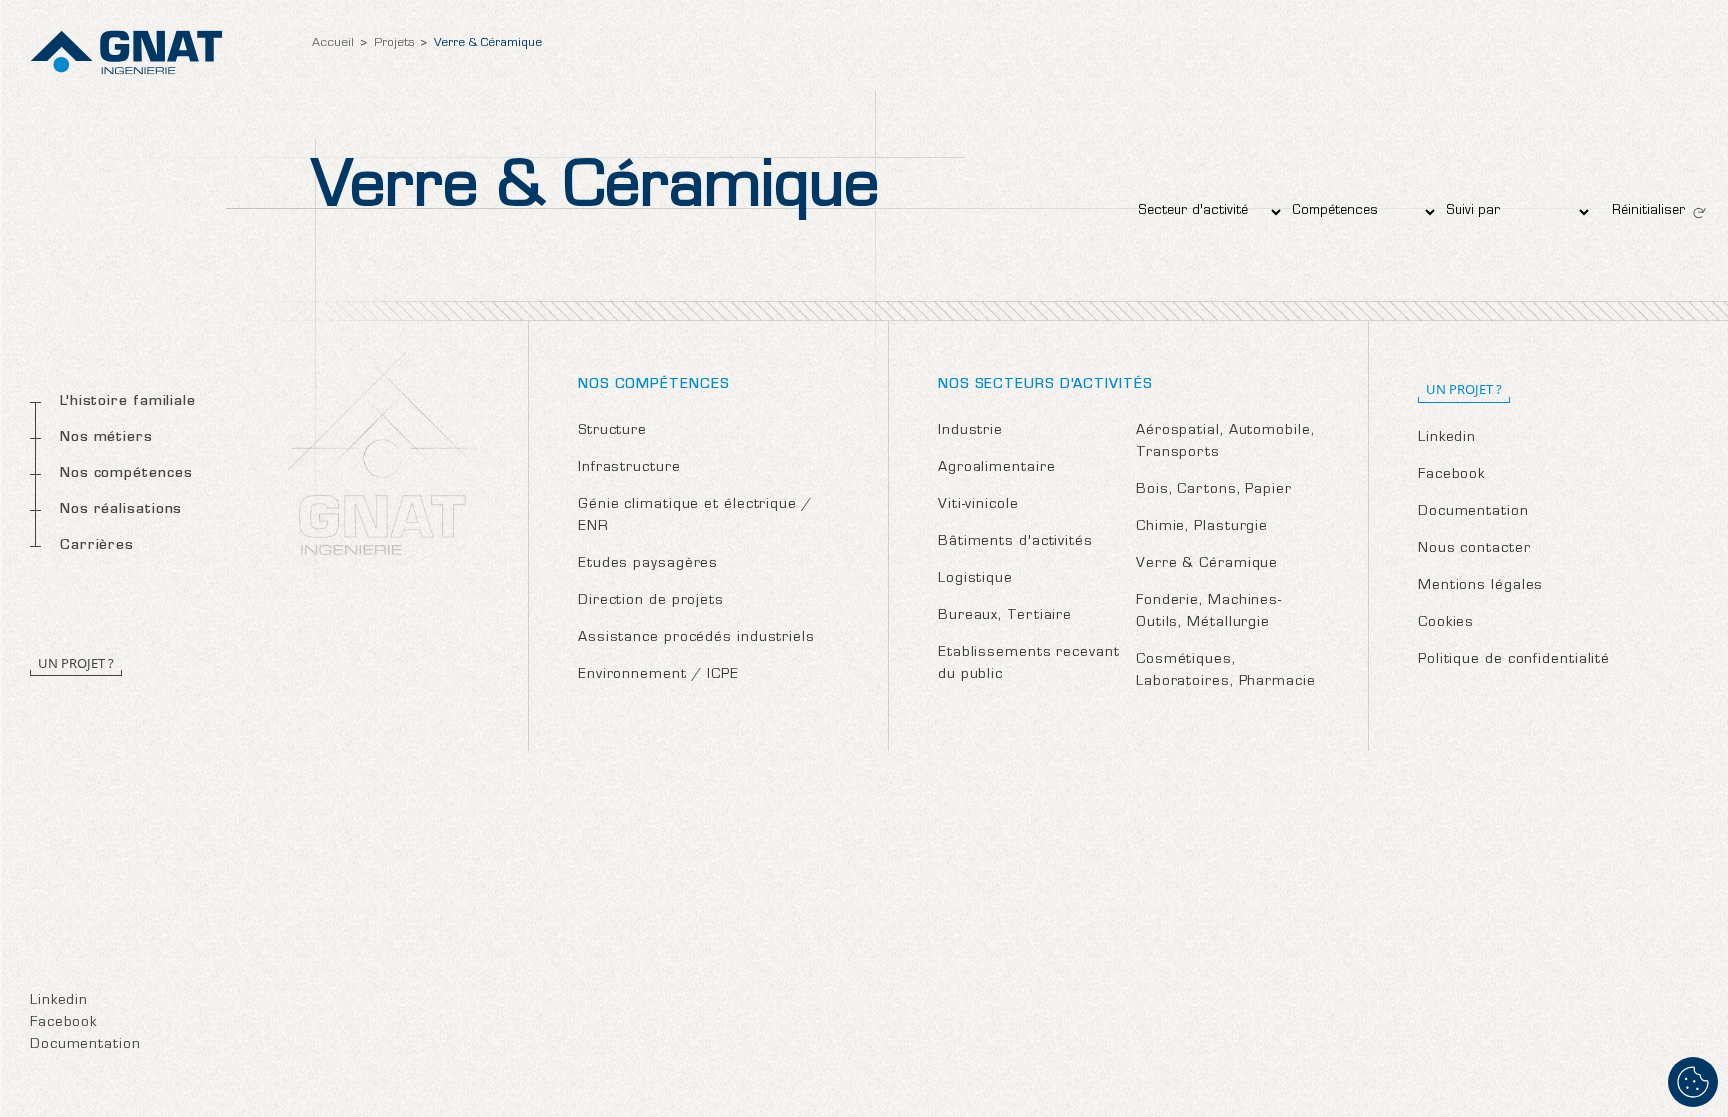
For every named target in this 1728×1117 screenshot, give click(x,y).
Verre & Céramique (1207, 564)
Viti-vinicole (978, 505)
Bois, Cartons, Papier (1214, 490)
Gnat (126, 52)
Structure (612, 431)
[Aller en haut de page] (1693, 1017)
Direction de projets (651, 601)
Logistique (975, 579)
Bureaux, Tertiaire (1005, 616)
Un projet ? (76, 663)
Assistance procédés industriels (696, 638)
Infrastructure (629, 468)
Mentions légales (1480, 586)
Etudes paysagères (648, 564)
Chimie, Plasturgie (1202, 527)
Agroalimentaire (997, 468)
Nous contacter (1474, 549)
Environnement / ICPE (658, 675)
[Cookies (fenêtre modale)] (1693, 1082)
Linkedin (59, 1001)
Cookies (1446, 623)
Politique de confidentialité (1514, 660)
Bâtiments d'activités (1015, 542)
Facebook (63, 1023)
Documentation (85, 1045)
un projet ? (1464, 389)
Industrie (970, 431)
